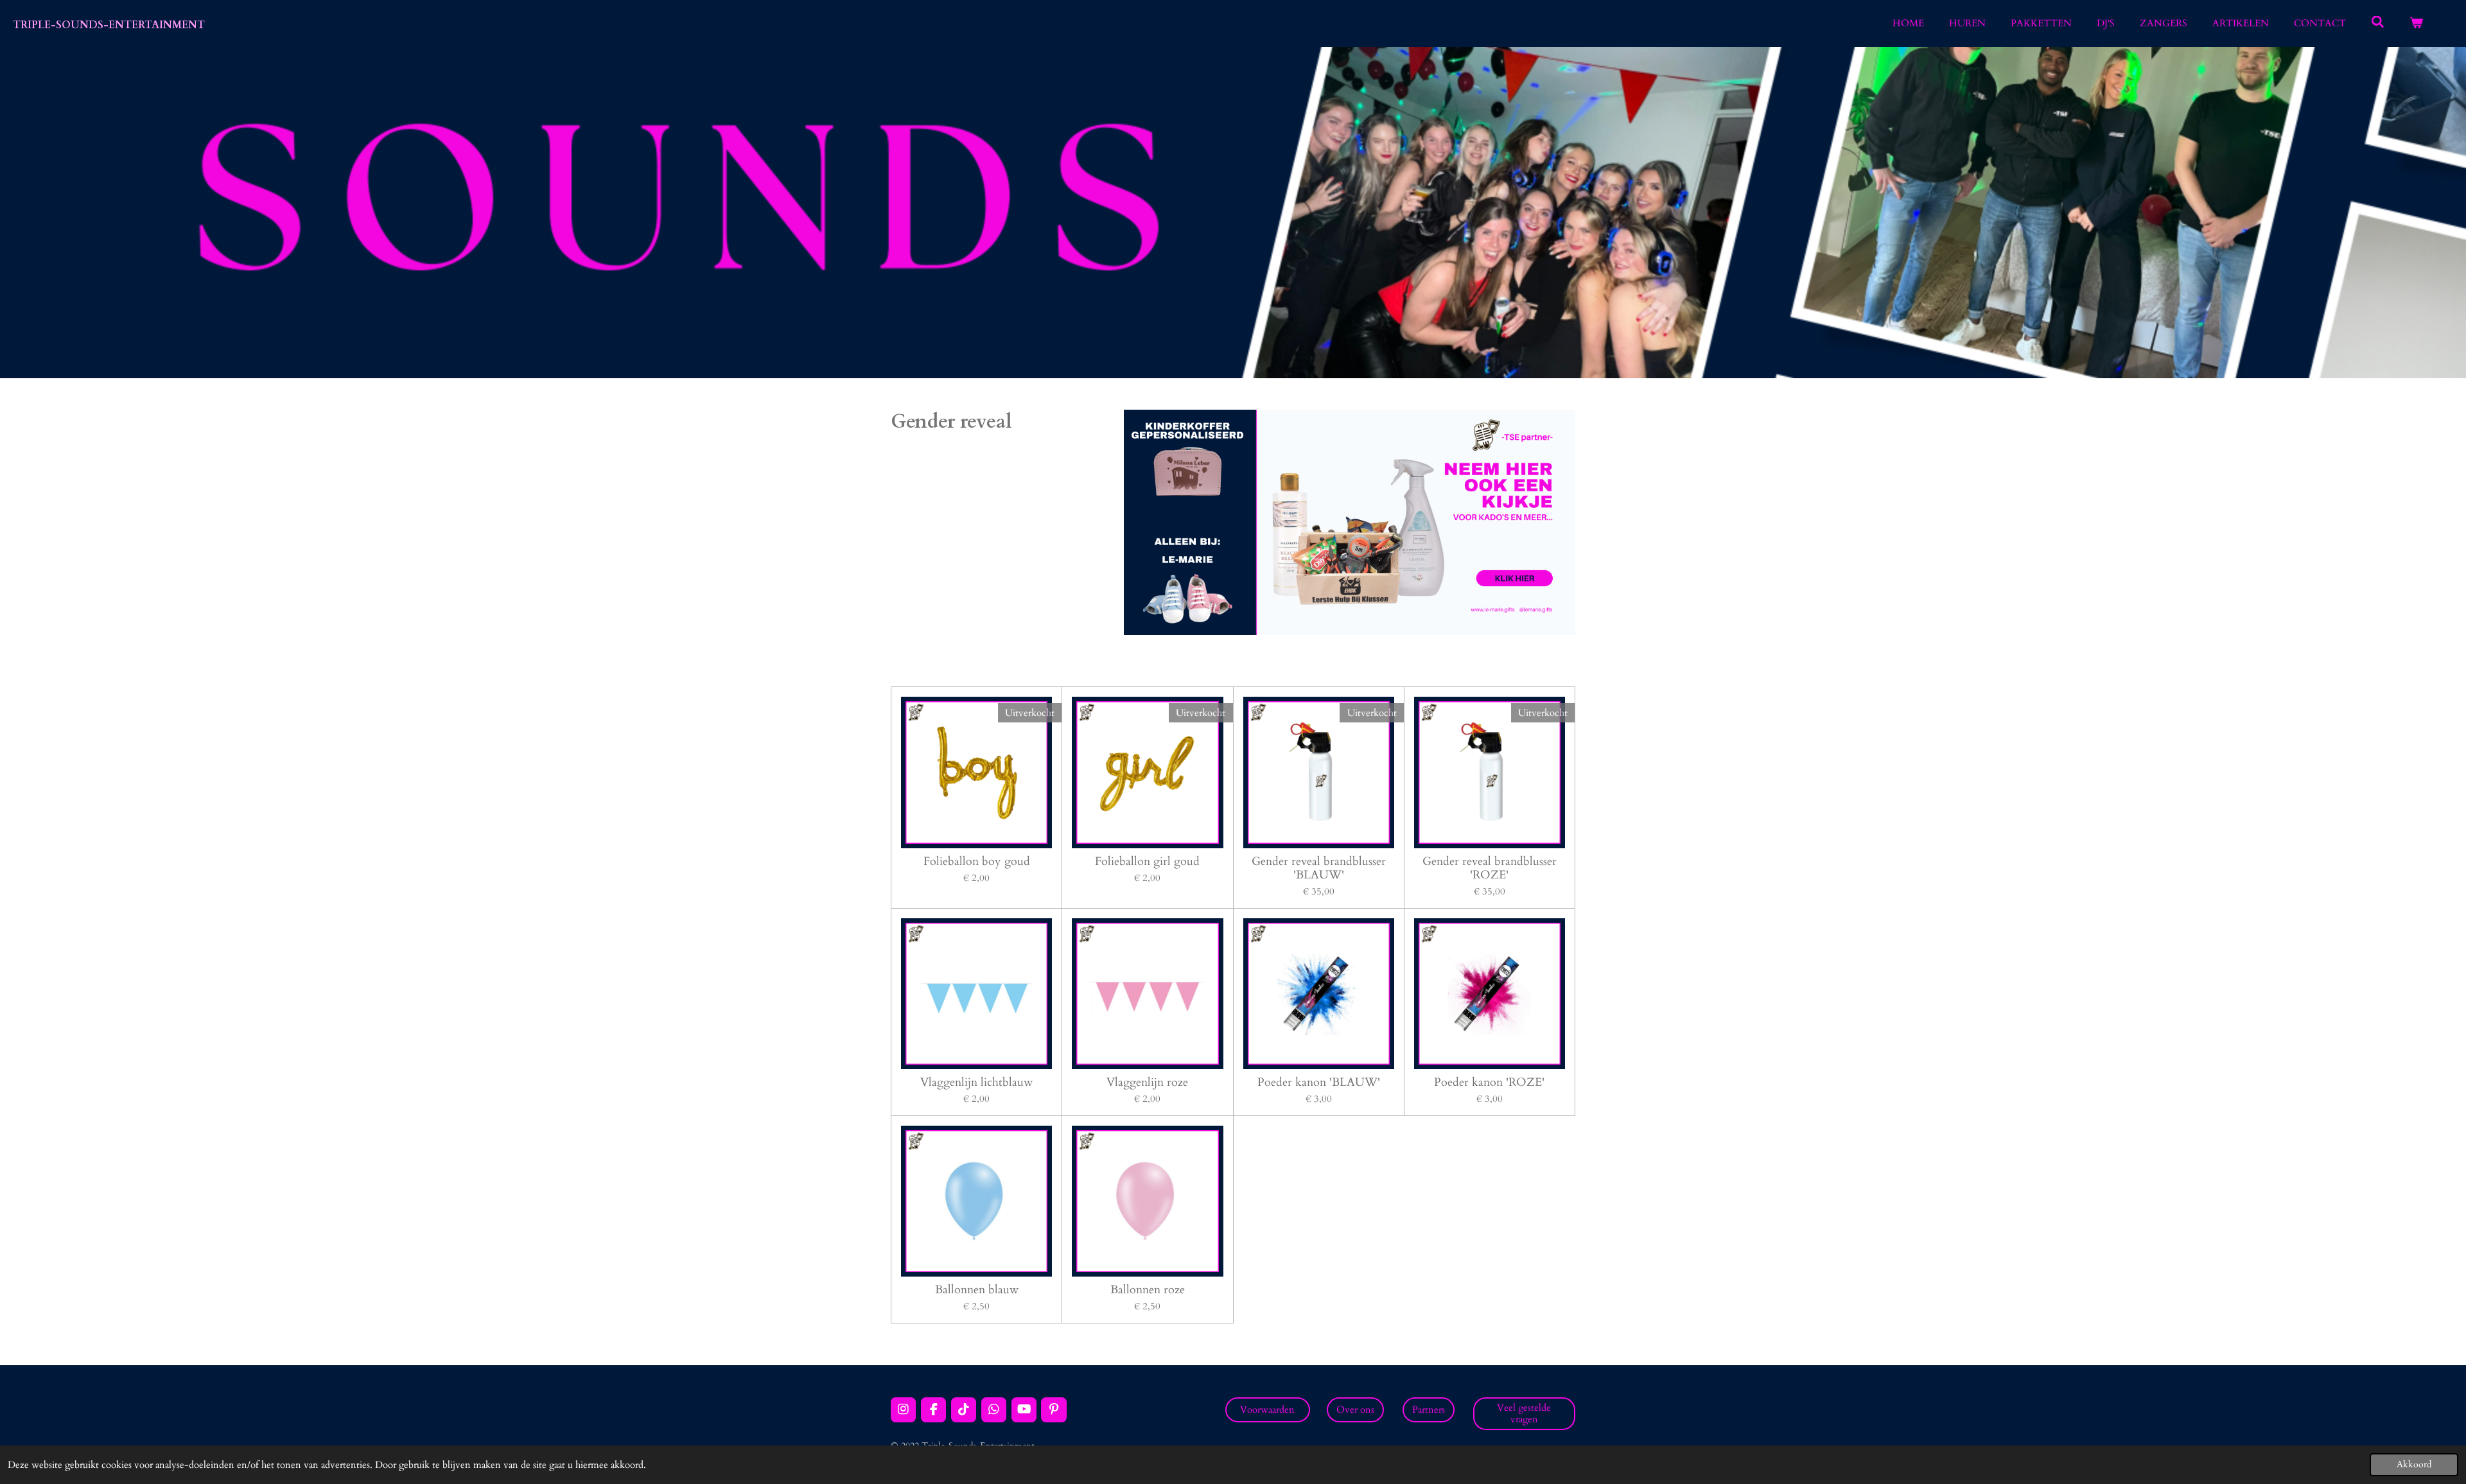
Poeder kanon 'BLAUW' (1319, 1082)
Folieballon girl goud (1147, 861)
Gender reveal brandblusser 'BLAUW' (1319, 868)
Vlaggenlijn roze (1147, 1082)
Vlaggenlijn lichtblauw (976, 1082)
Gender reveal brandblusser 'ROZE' (1490, 868)
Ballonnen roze (1148, 1290)
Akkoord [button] (2414, 1465)
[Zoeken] (2378, 22)
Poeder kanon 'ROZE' (1489, 1082)
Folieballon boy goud (977, 861)
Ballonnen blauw (977, 1290)
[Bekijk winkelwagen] (2416, 23)
